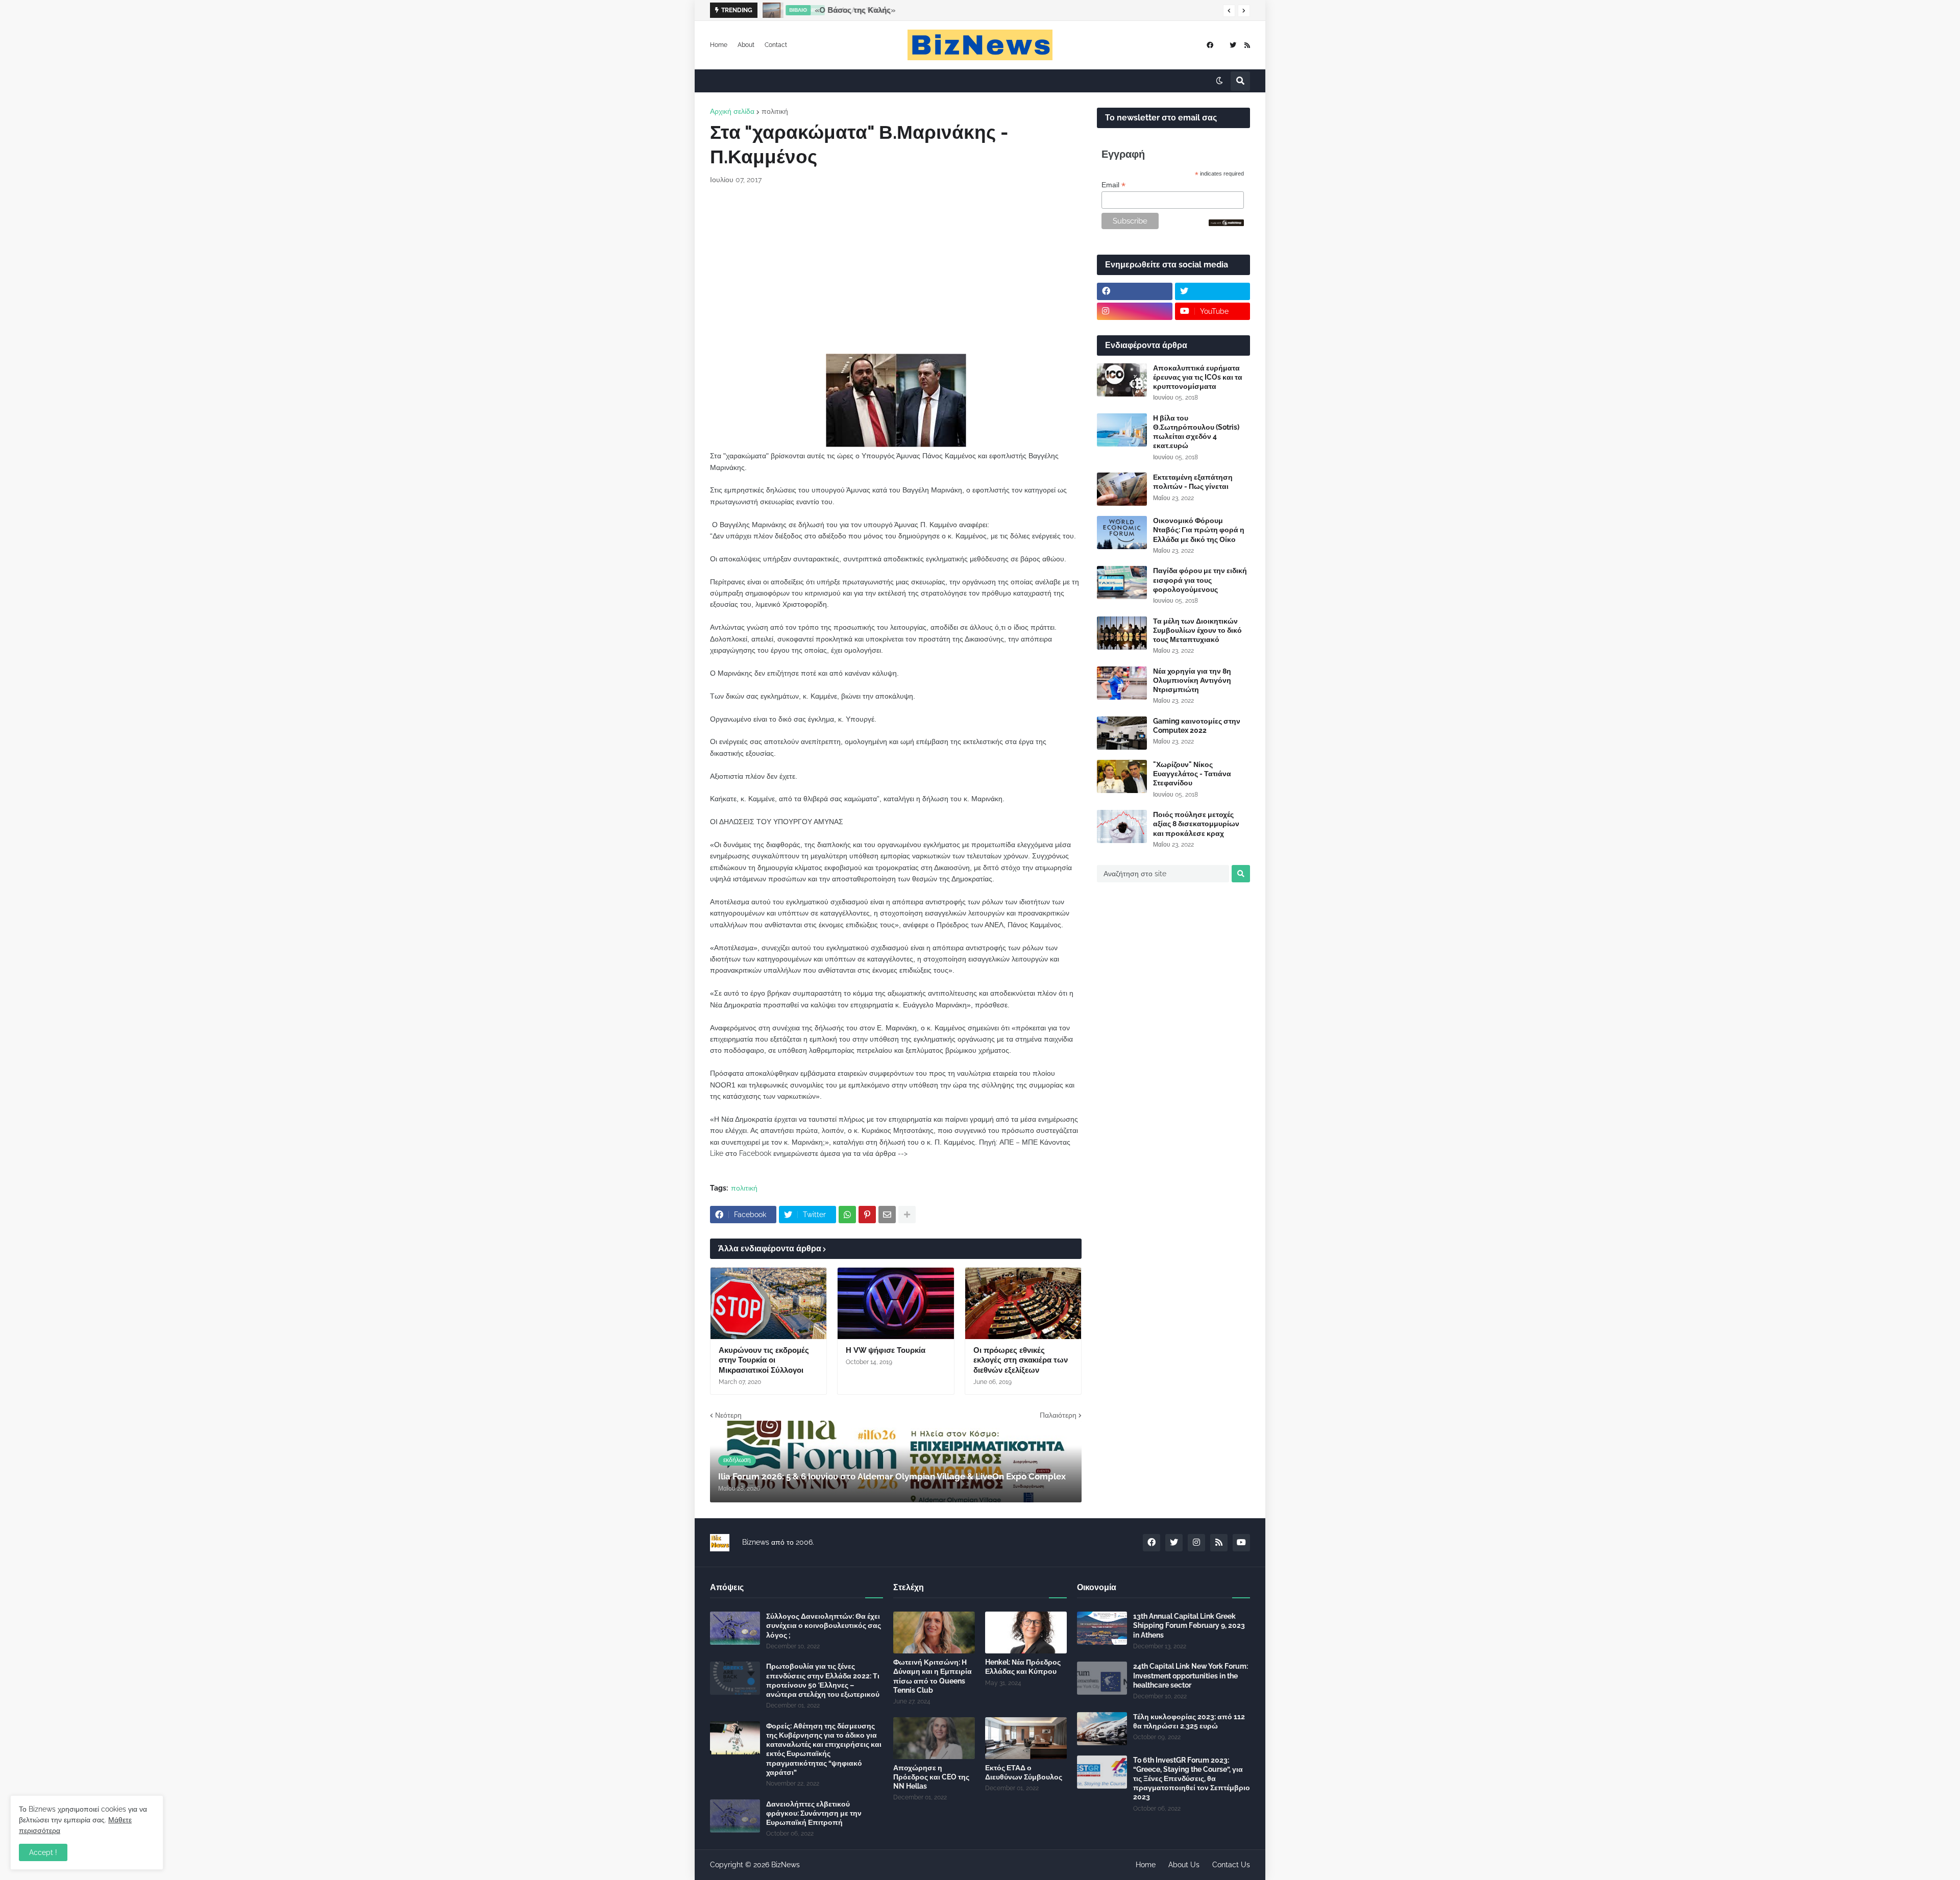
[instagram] (1135, 311)
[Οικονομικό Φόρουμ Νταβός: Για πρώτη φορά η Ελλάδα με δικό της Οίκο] (1122, 533)
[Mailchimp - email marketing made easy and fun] (1227, 224)
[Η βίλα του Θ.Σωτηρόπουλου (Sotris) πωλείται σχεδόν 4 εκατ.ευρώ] (1122, 430)
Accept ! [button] (43, 1852)
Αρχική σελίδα (732, 111)
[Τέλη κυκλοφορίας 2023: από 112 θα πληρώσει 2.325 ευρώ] (1102, 1729)
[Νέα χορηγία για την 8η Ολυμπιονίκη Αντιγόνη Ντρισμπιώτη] (1122, 683)
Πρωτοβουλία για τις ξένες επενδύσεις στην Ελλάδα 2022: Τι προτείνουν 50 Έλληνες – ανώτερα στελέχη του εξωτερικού (823, 1680)
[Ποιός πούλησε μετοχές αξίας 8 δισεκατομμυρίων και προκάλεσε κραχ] (1122, 826)
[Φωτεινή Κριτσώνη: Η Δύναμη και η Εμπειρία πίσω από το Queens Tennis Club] (934, 1632)
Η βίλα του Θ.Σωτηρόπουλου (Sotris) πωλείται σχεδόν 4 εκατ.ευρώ (1196, 432)
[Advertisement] (896, 269)
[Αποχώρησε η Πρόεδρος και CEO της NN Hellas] (934, 1738)
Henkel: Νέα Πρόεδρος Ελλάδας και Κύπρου (1023, 1667)
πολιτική (775, 111)
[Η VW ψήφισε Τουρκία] (896, 1303)
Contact (776, 45)
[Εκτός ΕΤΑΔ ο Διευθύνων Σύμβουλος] (1026, 1738)
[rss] (1247, 45)
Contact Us (1231, 1865)
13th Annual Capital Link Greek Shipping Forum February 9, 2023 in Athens (1189, 1625)
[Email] (887, 1215)
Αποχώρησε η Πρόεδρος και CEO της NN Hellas (931, 1777)
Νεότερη (728, 1415)
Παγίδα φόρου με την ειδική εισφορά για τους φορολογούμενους (1200, 580)
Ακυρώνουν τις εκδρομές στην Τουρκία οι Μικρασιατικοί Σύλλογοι (764, 1360)
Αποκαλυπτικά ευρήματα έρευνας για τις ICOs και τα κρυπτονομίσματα (1198, 377)
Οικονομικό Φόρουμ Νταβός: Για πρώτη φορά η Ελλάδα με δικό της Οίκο (1199, 530)
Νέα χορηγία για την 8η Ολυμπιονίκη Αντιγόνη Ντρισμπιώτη (1192, 680)
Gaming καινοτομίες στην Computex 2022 (1197, 726)
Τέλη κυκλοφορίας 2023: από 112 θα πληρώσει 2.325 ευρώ (1189, 1721)
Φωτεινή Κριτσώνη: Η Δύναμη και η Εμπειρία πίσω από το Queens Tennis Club (933, 1676)
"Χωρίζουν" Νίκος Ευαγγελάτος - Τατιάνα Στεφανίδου (1192, 774)
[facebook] (1210, 45)
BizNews (786, 1865)
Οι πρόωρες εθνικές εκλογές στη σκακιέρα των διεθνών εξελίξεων (1021, 1360)
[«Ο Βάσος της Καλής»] (770, 10)
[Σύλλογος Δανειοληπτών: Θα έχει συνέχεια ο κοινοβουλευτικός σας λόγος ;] (735, 1628)
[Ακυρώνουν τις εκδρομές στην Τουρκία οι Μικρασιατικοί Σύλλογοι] (768, 1303)
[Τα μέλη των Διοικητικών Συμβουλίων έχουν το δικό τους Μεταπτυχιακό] (1122, 633)
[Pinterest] (867, 1215)
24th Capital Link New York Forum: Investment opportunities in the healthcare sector (1191, 1675)
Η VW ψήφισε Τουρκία (886, 1350)
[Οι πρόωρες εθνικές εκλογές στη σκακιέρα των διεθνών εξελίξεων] (1023, 1303)
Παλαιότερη (1058, 1415)
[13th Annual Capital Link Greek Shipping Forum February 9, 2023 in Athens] (1102, 1628)
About (746, 45)
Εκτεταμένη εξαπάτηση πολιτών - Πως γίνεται (1193, 482)
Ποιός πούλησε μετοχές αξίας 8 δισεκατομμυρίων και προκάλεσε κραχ (1196, 824)
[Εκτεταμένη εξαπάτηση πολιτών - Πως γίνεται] (1122, 489)
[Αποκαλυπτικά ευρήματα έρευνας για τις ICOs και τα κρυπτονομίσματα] (1122, 380)
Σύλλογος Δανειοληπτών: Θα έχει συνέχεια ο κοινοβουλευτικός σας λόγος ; (824, 1625)
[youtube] (1241, 1543)
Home (719, 45)
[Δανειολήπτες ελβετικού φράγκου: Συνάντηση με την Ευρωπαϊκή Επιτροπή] (735, 1816)
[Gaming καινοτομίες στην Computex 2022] (1122, 733)
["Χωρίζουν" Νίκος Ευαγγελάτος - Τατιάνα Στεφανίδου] (1122, 776)
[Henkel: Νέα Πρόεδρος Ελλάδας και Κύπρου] (1026, 1632)
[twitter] (1233, 45)
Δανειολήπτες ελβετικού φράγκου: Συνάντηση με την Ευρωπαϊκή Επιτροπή (814, 1813)
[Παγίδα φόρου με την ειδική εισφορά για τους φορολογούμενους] (1122, 583)
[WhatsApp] (847, 1215)
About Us (1184, 1865)
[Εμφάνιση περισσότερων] (907, 1215)
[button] (1229, 11)
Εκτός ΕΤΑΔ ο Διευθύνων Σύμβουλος (1024, 1772)
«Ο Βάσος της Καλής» (854, 10)
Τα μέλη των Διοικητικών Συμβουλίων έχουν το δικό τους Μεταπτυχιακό (1197, 630)
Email (1113, 185)
